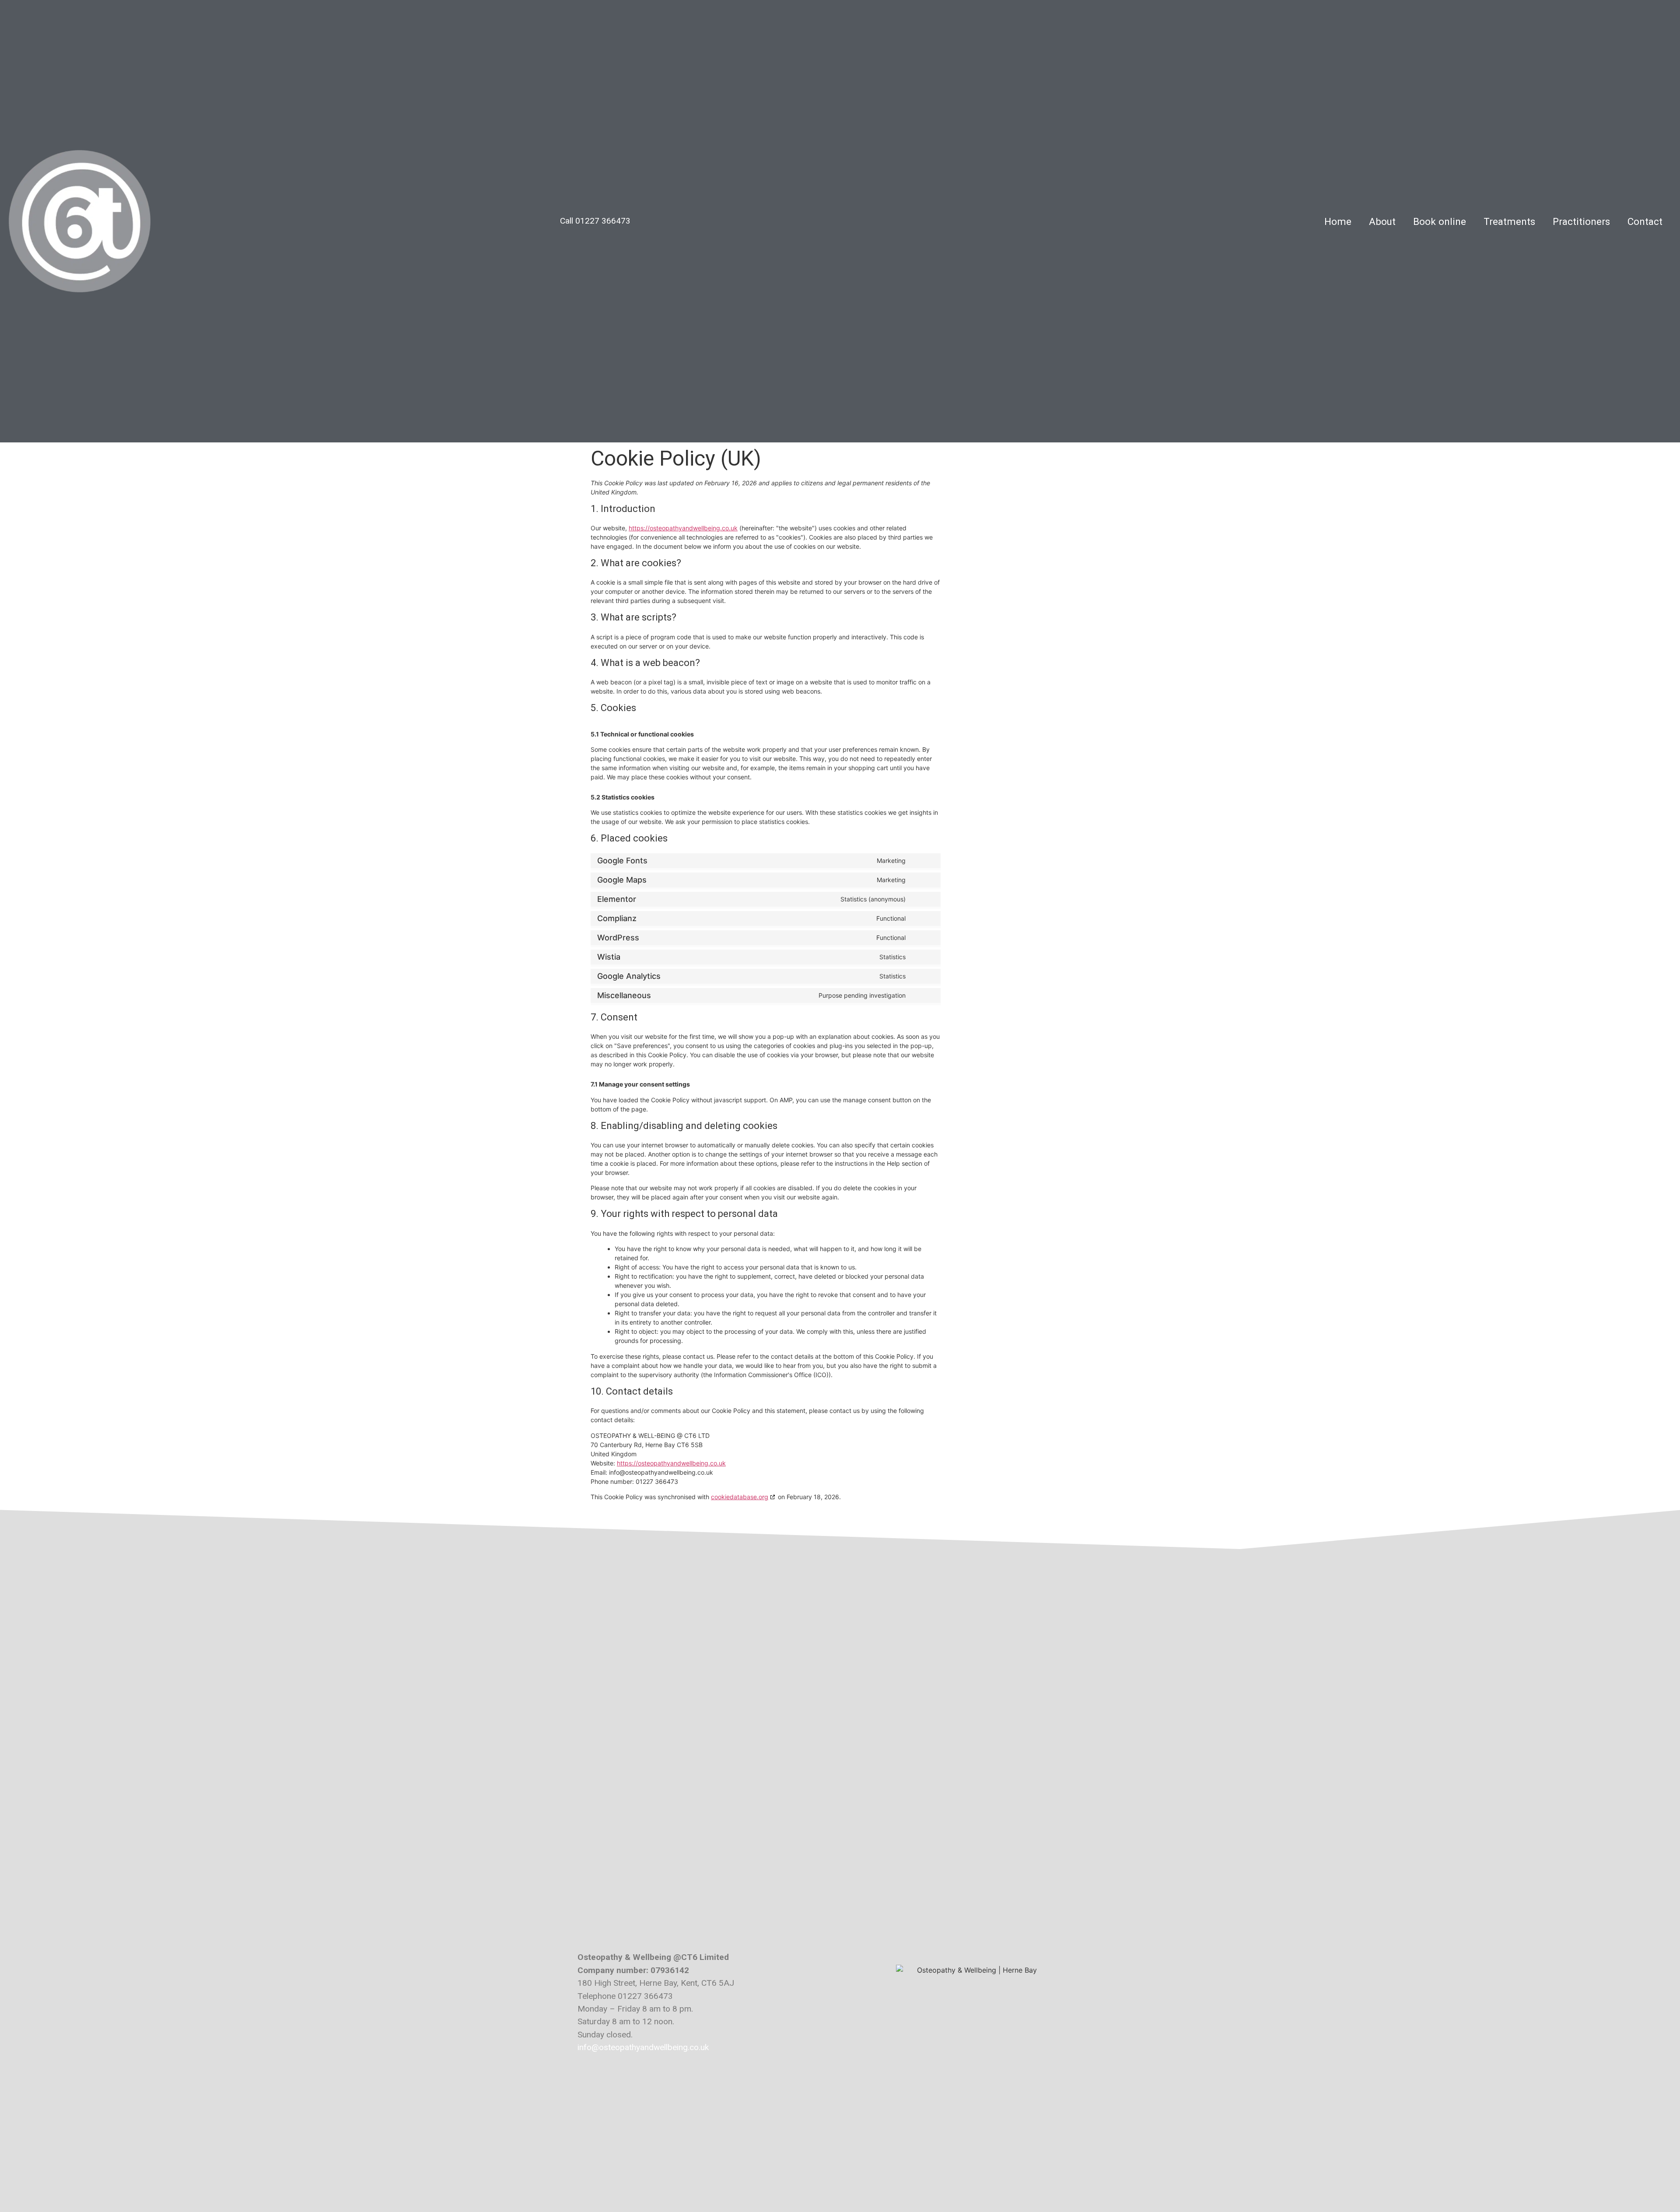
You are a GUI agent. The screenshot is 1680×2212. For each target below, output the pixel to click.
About (1382, 221)
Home (1338, 221)
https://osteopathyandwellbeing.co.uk (683, 528)
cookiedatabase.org (740, 1497)
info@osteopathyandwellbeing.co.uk (643, 2047)
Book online (1440, 221)
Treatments (1509, 221)
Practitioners (1581, 221)
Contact (1645, 221)
